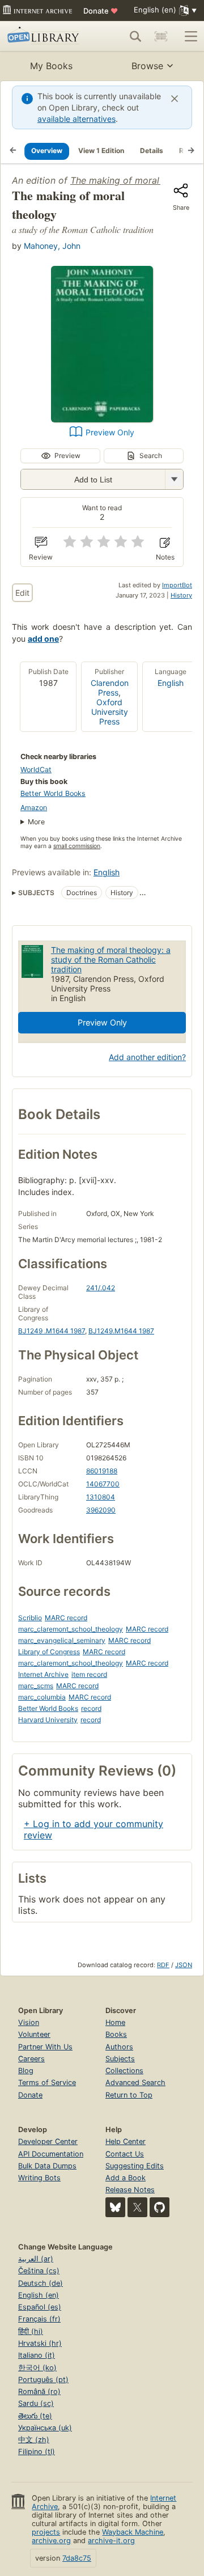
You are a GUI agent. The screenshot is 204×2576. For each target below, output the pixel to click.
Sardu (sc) (36, 2403)
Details (152, 151)
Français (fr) (39, 2319)
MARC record (66, 1618)
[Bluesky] (115, 2207)
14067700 (103, 1484)
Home (115, 2022)
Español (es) (40, 2307)
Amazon (34, 808)
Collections (124, 2071)
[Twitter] (137, 2207)
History (181, 595)
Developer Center (48, 2141)
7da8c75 (77, 2558)
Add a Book (126, 2178)
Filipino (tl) (37, 2452)
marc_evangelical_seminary (62, 1640)
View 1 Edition (101, 151)
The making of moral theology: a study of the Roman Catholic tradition (111, 959)
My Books (51, 66)
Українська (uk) (45, 2428)
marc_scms (36, 1686)
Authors (119, 2047)
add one (43, 639)
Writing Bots (39, 2178)
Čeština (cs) (39, 2271)
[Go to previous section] (13, 151)
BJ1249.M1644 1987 (121, 1331)
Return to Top (129, 2095)
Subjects (120, 2059)
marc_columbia (42, 1697)
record (91, 1708)
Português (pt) (43, 2380)
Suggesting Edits (135, 2166)
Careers (31, 2059)
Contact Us (125, 2154)
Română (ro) (39, 2391)
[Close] (175, 99)
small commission (77, 846)
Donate (101, 11)
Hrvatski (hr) (40, 2343)
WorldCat (36, 770)
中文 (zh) (34, 2440)
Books (116, 2034)
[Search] (135, 36)
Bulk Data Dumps (47, 2166)
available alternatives (76, 119)
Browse (147, 66)
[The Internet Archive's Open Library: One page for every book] (45, 36)
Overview (47, 151)
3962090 (101, 1510)
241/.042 (101, 1288)
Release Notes (130, 2190)
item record (89, 1674)
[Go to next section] (191, 151)
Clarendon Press (110, 688)
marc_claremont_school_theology (71, 1629)
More (36, 822)
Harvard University (48, 1720)
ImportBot (177, 585)
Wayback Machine (133, 2532)
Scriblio (30, 1618)
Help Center (126, 2141)
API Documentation (51, 2154)
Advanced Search (135, 2083)
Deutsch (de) (41, 2283)
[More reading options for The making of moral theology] (174, 479)
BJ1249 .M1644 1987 (52, 1331)
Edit (22, 593)
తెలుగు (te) (35, 2416)
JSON (184, 1965)
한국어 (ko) (37, 2368)
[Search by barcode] (161, 36)
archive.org (51, 2541)
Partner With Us (45, 2047)
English (171, 683)
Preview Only (110, 432)
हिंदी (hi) (31, 2331)
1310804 (101, 1497)
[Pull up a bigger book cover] (102, 419)
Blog (26, 2071)
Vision (29, 2022)
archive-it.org (111, 2541)
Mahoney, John (52, 246)
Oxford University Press (110, 712)
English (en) (39, 2295)
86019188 (102, 1471)
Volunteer (34, 2034)
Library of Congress (49, 1652)
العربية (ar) (36, 2259)
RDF (163, 1965)
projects (46, 2532)
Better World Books (53, 793)
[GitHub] (160, 2207)
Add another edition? (147, 1057)
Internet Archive (43, 1674)
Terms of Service (47, 2083)
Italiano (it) (37, 2355)
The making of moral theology (135, 180)
